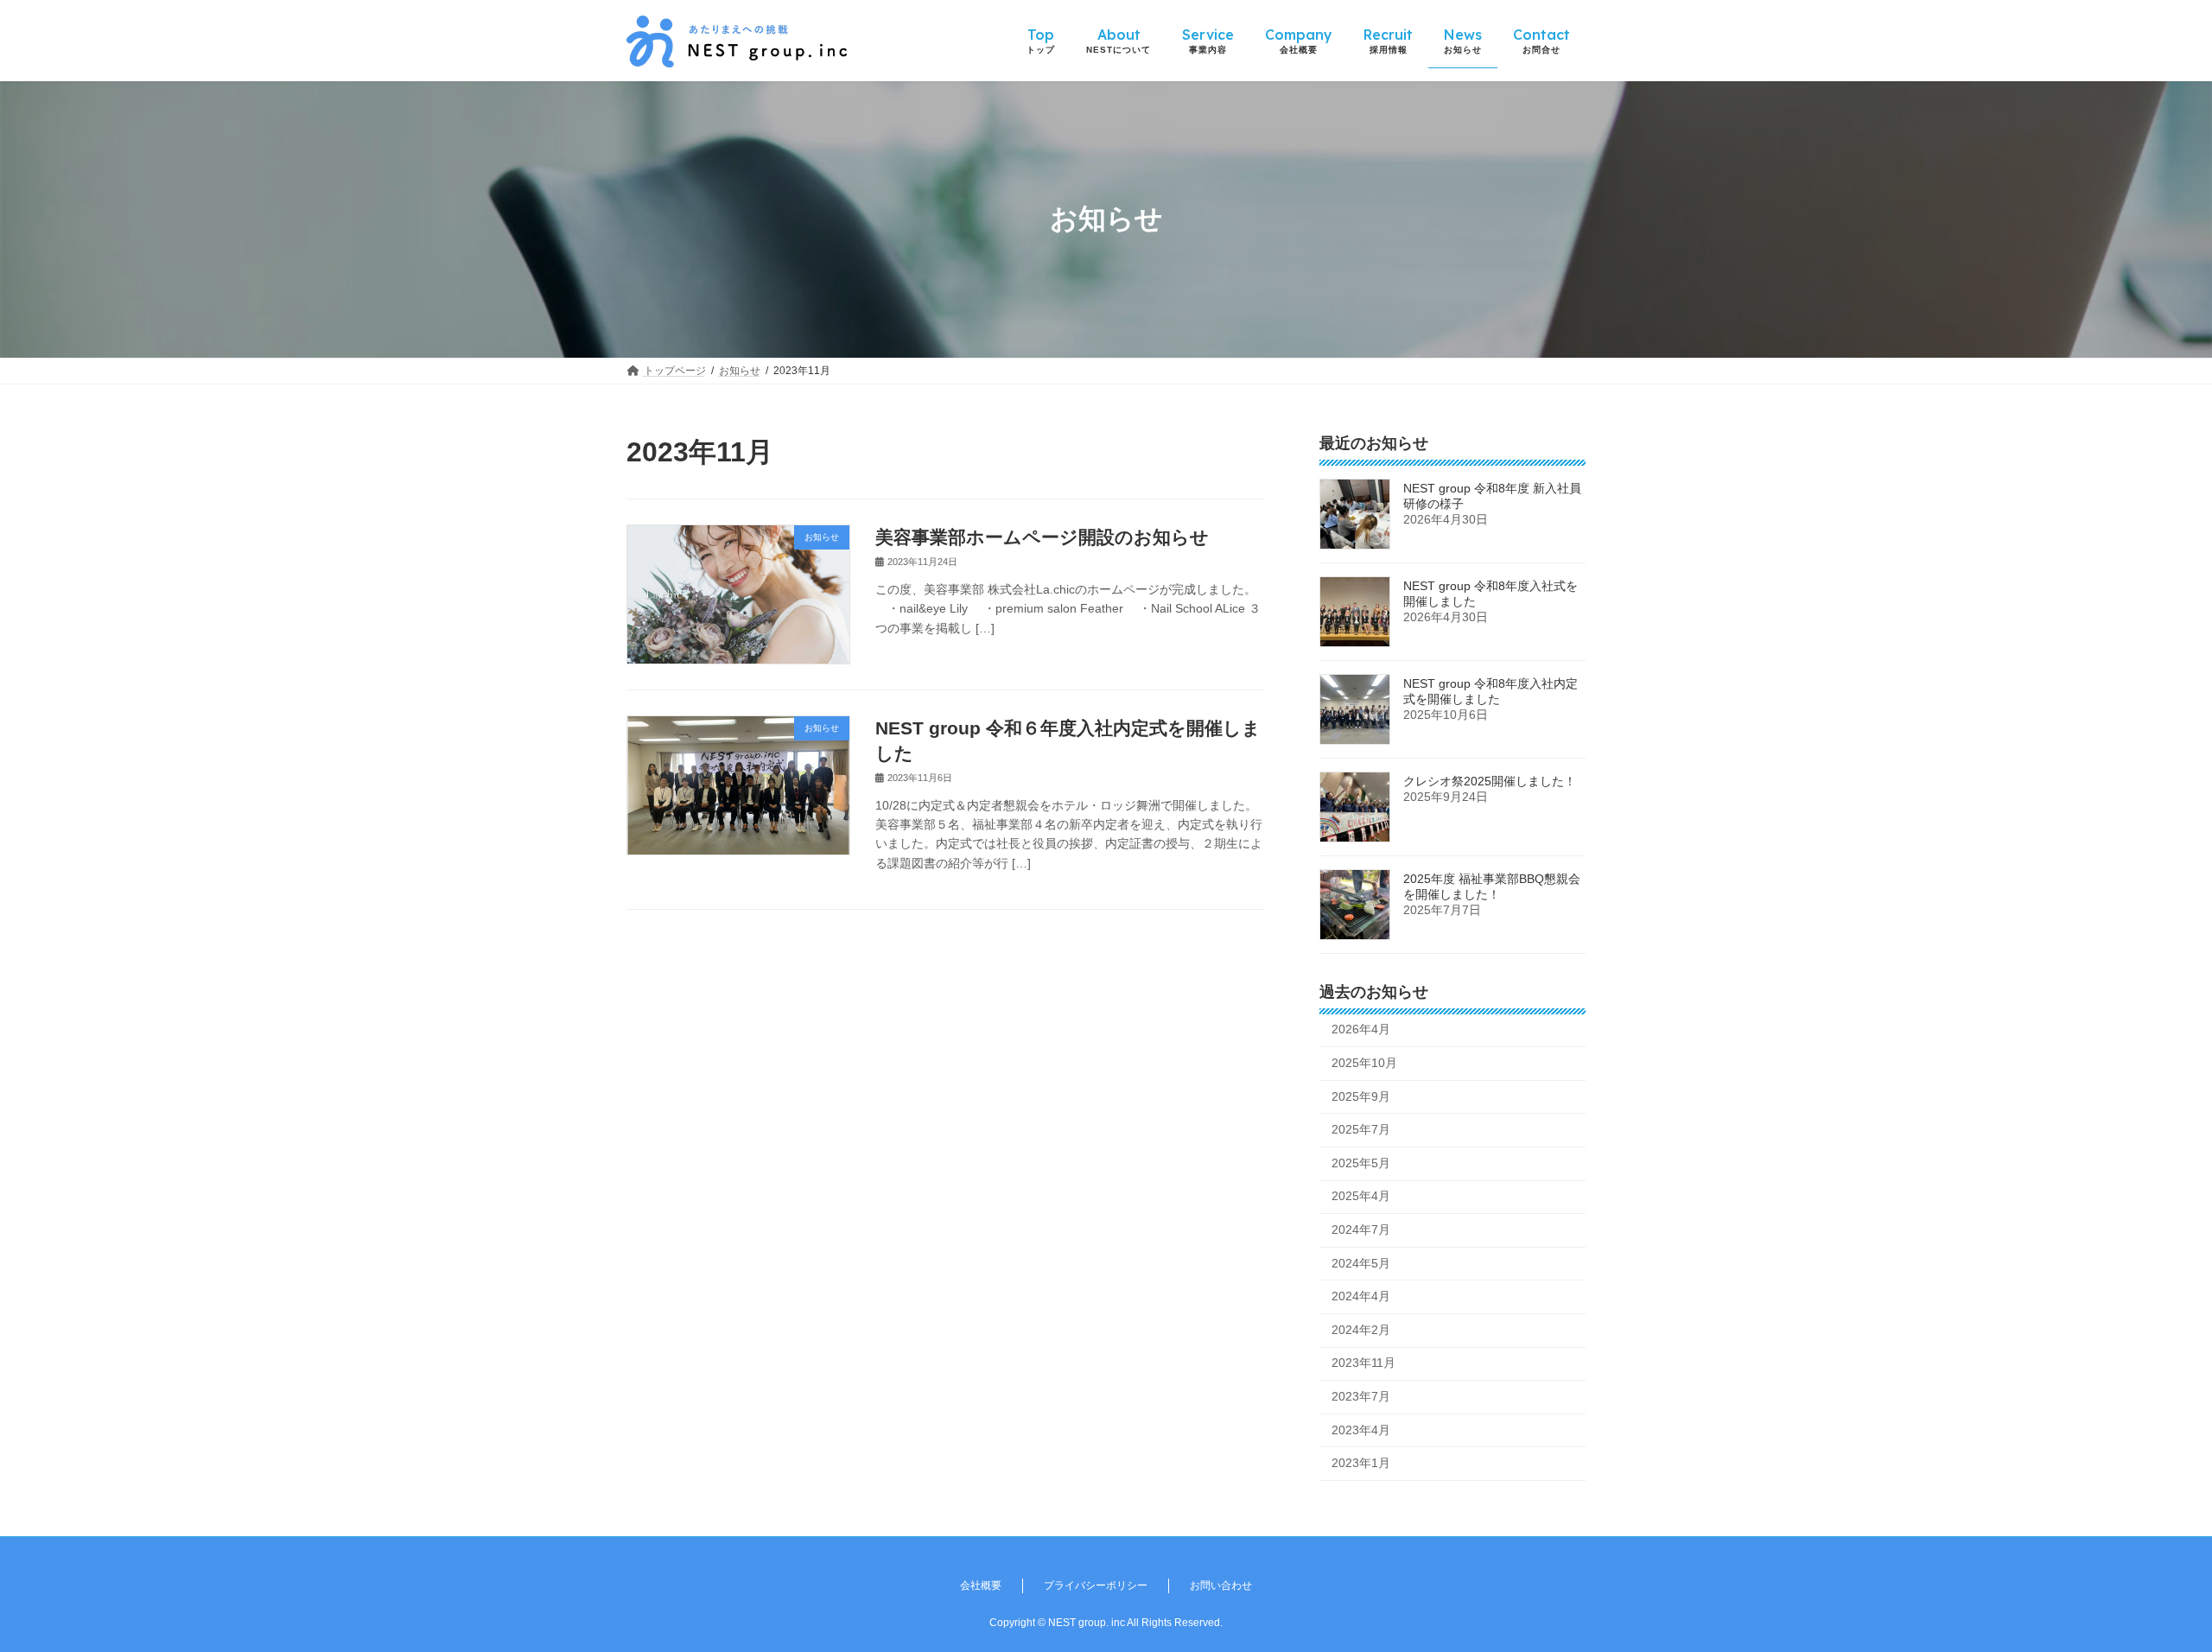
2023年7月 (1361, 1396)
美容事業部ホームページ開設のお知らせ (1042, 537)
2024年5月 (1361, 1262)
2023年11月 (1363, 1363)
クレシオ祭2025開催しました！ (1490, 780)
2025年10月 (1364, 1063)
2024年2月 (1361, 1329)
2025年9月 (1361, 1096)
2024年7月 (1361, 1229)
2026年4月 (1361, 1029)
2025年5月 (1361, 1162)
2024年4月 (1361, 1296)
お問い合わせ (1221, 1585)
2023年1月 (1361, 1463)
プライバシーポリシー (1096, 1585)
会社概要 (981, 1585)
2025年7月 (1361, 1129)
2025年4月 (1361, 1196)
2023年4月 (1361, 1429)
